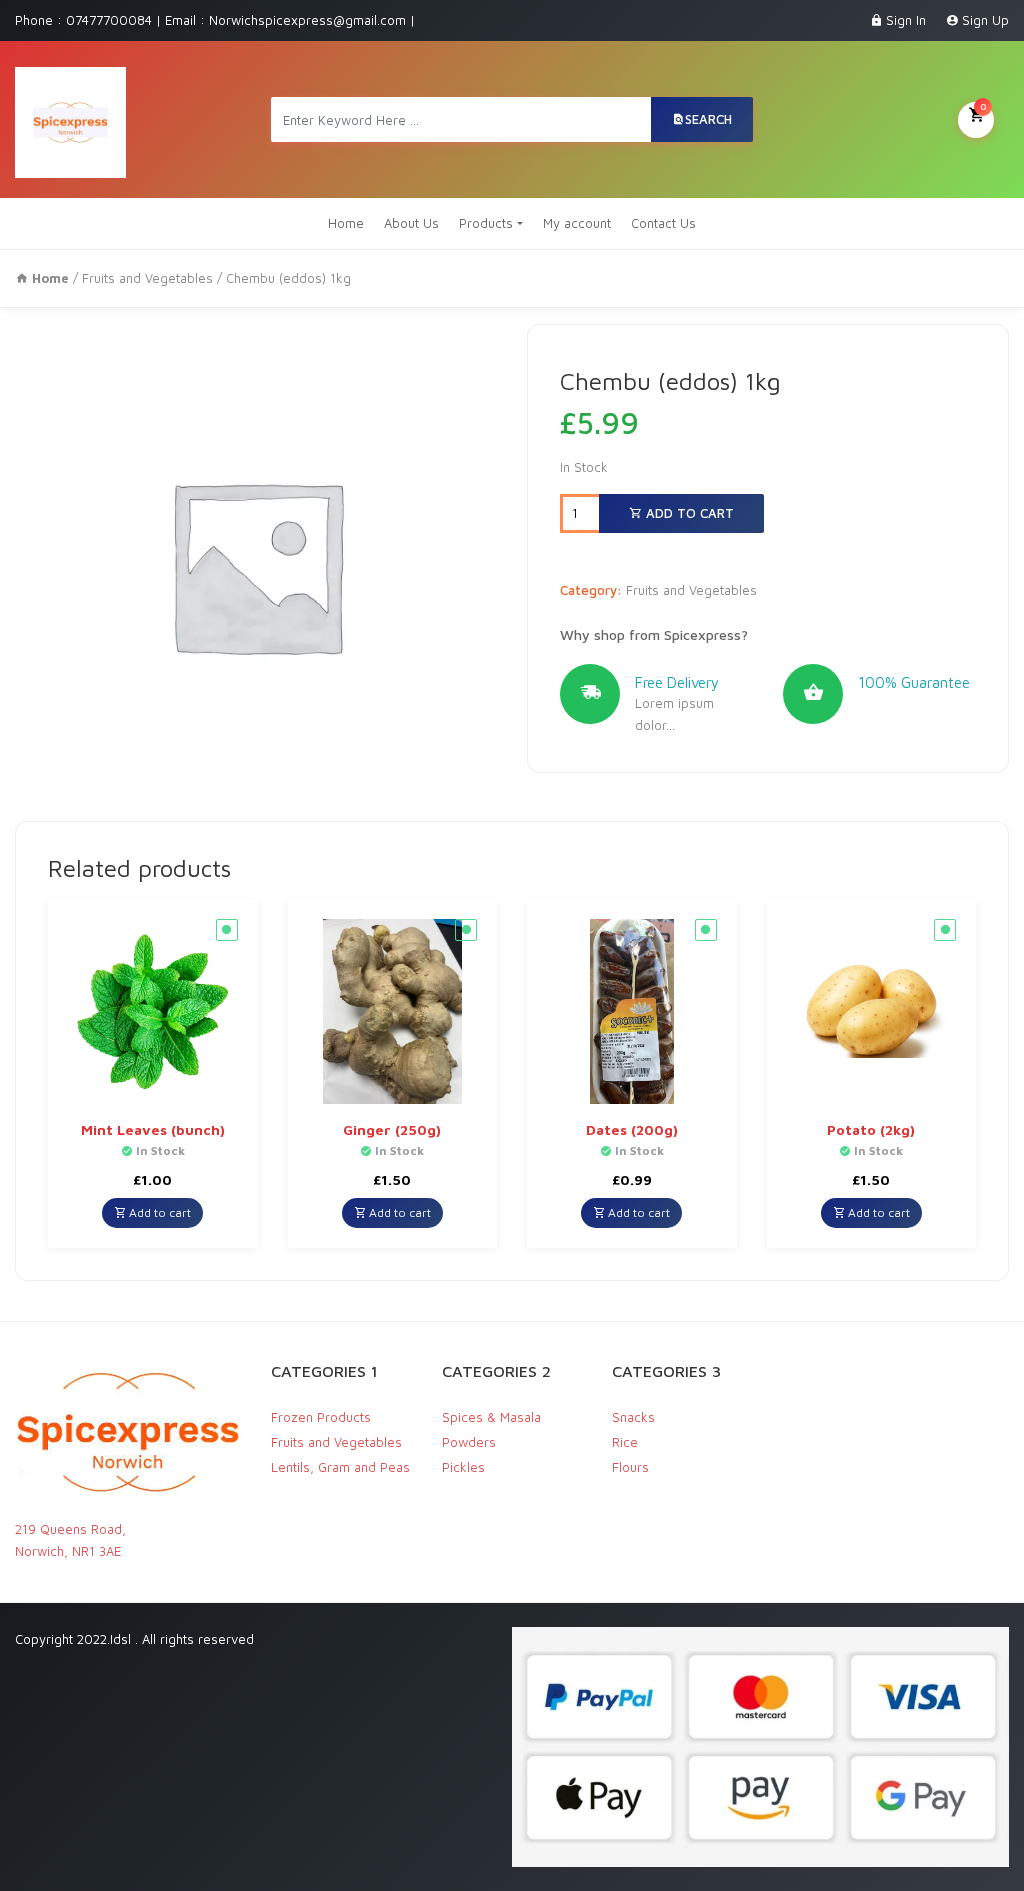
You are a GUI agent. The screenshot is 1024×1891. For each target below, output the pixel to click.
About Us (411, 223)
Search (708, 119)
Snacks (633, 1417)
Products (486, 223)
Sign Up (985, 20)
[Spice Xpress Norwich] (70, 119)
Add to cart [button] (158, 1212)
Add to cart (688, 513)
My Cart (983, 106)
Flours (630, 1467)
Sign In (906, 20)
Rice (625, 1442)
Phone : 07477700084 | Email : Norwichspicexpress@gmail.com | (215, 20)
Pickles (463, 1467)
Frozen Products (321, 1417)
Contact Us (663, 223)
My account (577, 223)
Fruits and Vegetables (147, 278)
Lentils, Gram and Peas (340, 1467)
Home (346, 223)
